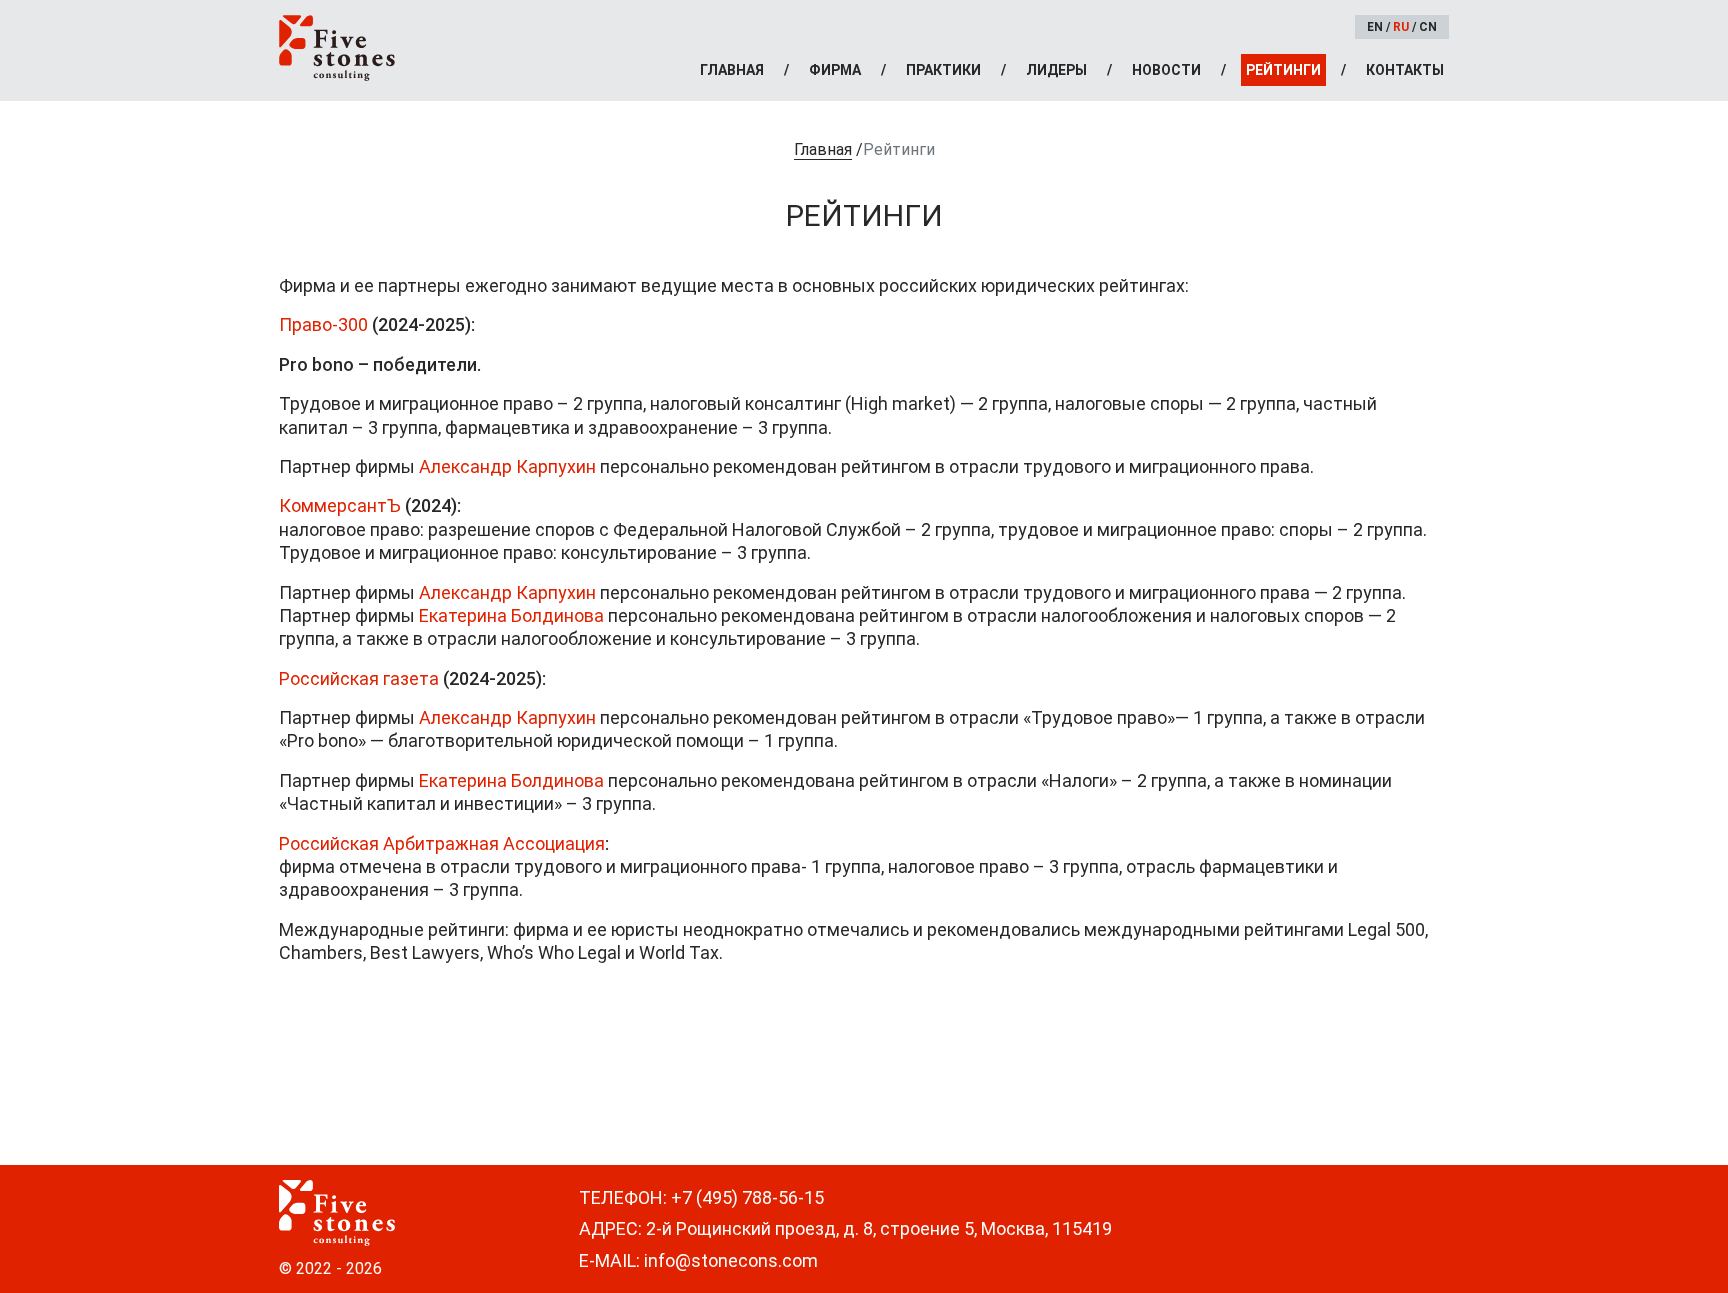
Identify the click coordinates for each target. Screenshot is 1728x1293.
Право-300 (323, 324)
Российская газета (359, 678)
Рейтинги (1283, 70)
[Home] (337, 48)
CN (1428, 27)
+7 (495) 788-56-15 (747, 1197)
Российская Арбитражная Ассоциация (442, 843)
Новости (1166, 70)
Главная (732, 70)
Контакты (1405, 70)
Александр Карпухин (507, 466)
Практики (943, 70)
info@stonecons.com (731, 1260)
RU (1401, 27)
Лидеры (1056, 70)
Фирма (835, 70)
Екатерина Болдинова (511, 615)
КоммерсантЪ (340, 505)
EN (1375, 27)
